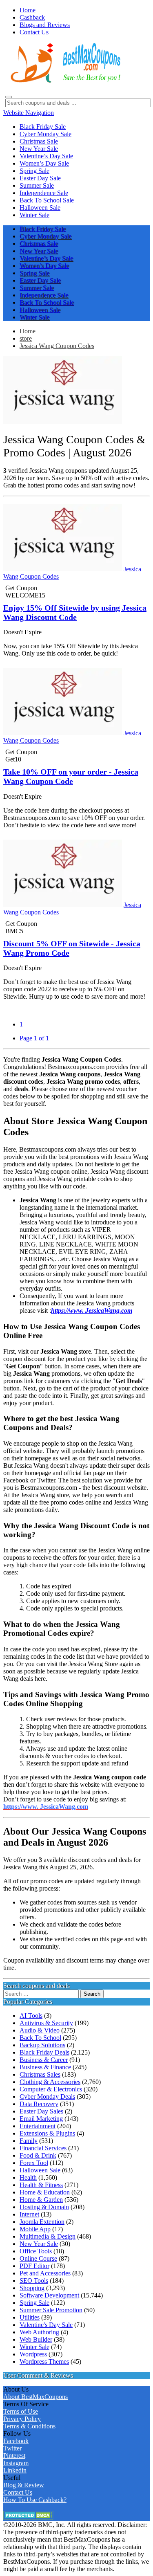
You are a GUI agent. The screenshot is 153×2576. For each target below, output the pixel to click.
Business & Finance (45, 2067)
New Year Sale (39, 2244)
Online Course (38, 2258)
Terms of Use (21, 2411)
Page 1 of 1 (34, 1038)
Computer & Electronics (51, 2089)
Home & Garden (41, 2200)
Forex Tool (34, 2163)
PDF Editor (34, 2266)
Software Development (49, 2295)
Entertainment (38, 2126)
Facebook (16, 2441)
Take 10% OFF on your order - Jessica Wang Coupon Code (71, 776)
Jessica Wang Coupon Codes (57, 346)
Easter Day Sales (41, 2111)
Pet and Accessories (45, 2273)
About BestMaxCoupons (35, 2397)
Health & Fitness (41, 2185)
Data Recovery (39, 2104)
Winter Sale (34, 2347)
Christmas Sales (40, 2074)
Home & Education (45, 2192)
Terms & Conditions (29, 2426)
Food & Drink (38, 2155)
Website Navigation (29, 113)
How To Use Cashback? (35, 2500)
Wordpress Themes (44, 2362)
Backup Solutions (42, 2045)
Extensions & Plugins (47, 2133)
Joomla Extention (42, 2222)
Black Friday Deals (44, 2052)
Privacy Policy (22, 2419)
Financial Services (43, 2148)
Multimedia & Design (48, 2236)
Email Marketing (41, 2119)
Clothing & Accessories (50, 2082)
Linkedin (15, 2470)
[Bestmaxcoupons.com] (64, 81)
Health (28, 2177)
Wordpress (33, 2354)
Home (28, 331)
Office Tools (36, 2251)
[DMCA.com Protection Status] (28, 2517)
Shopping (32, 2288)
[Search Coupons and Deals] (9, 97)
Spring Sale (34, 2303)
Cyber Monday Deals (47, 2097)
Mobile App (35, 2229)
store (26, 338)
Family (29, 2141)
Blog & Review (24, 2485)
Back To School (40, 2038)
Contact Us (18, 2492)
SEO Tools (34, 2281)
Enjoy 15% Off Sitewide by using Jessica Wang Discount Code (75, 612)
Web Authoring (39, 2332)
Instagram (16, 2463)
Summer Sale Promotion (51, 2310)
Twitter (12, 2448)
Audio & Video (40, 2030)
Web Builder (36, 2339)
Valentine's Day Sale (46, 2325)
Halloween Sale (40, 2170)
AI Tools (31, 2016)
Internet (29, 2214)
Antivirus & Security (46, 2023)
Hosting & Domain (44, 2207)
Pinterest (14, 2456)
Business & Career (44, 2060)
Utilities (30, 2317)
